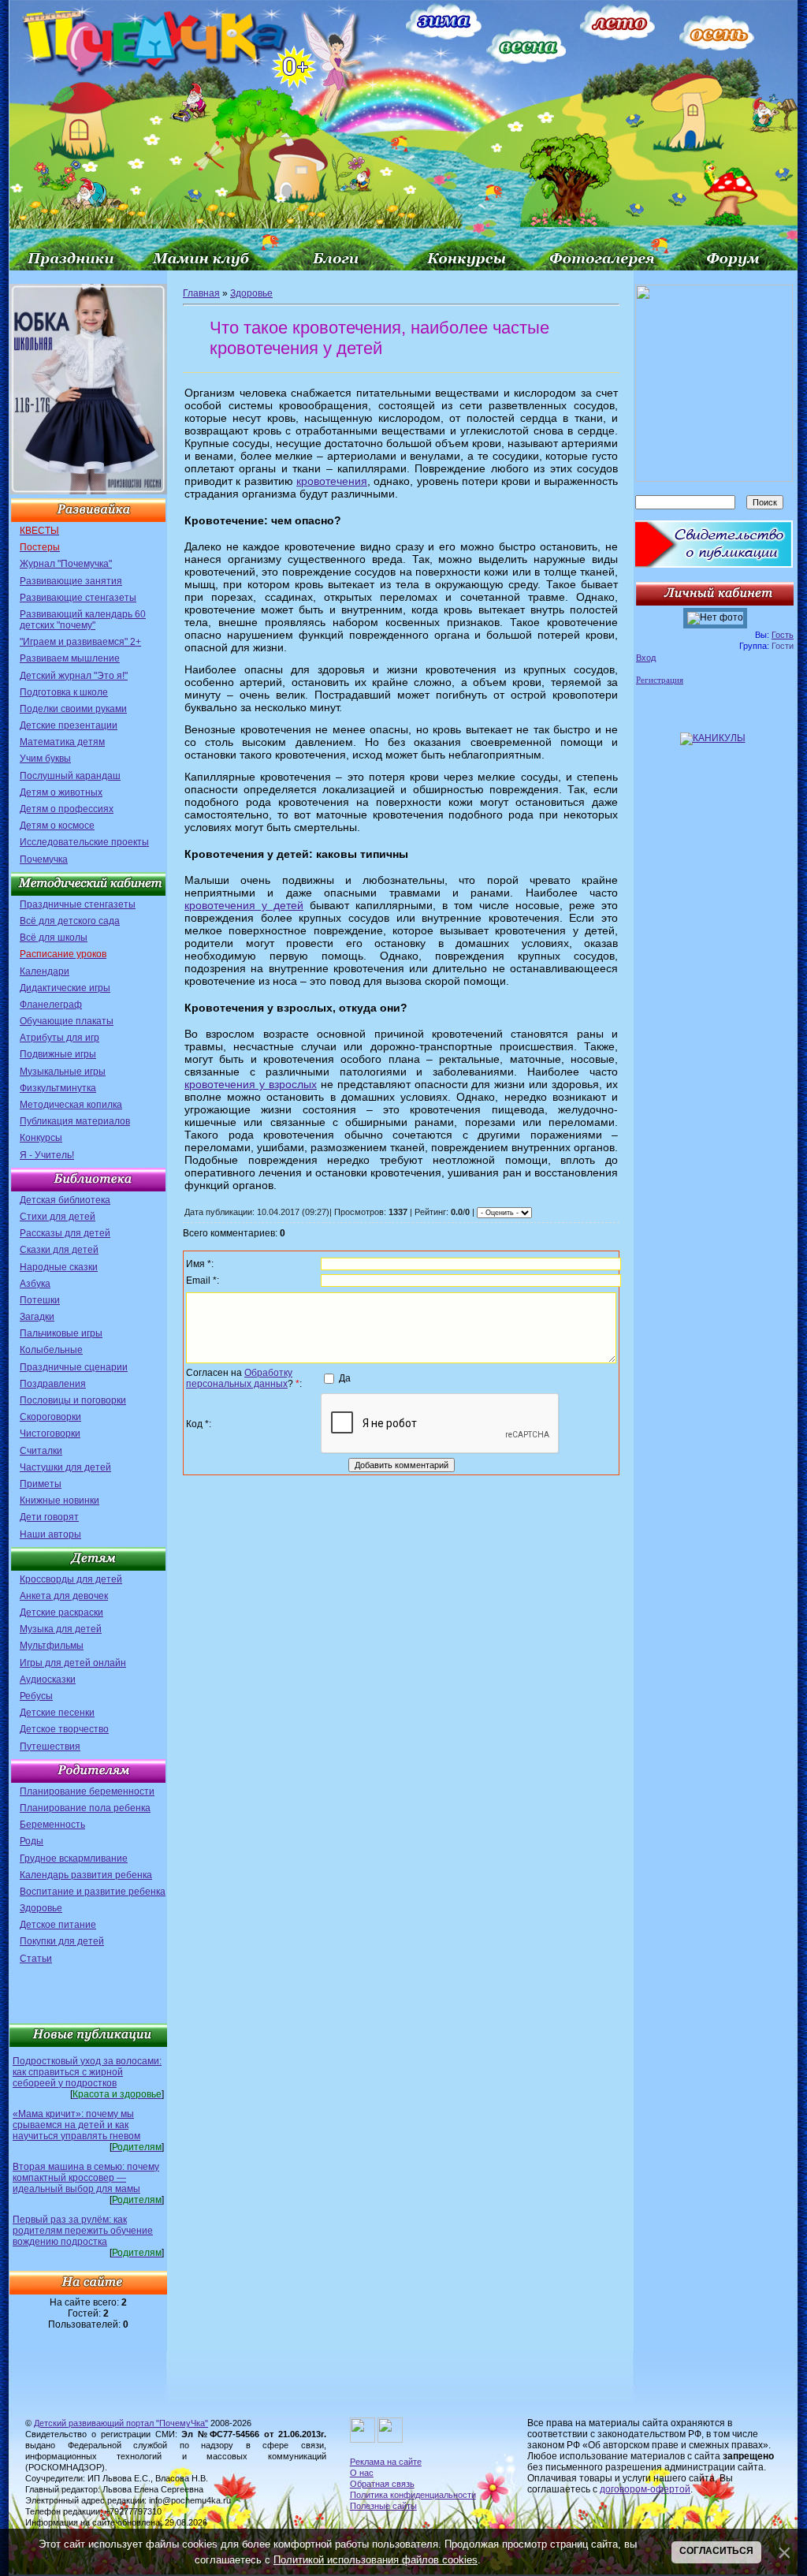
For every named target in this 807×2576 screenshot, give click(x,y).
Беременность (52, 1825)
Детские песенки (57, 1713)
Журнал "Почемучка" (66, 564)
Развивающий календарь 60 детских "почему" (83, 620)
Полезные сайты (383, 2506)
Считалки (41, 1451)
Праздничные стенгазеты (78, 904)
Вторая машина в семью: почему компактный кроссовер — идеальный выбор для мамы (86, 2178)
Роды (32, 1841)
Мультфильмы (52, 1646)
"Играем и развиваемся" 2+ (80, 642)
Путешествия (50, 1747)
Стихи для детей (58, 1217)
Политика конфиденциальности (413, 2495)
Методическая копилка (71, 1105)
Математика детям (62, 742)
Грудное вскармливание (74, 1858)
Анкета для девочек (64, 1596)
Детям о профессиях (67, 809)
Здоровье (41, 1908)
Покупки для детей (62, 1941)
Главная (201, 293)
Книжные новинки (60, 1500)
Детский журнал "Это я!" (74, 676)
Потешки (40, 1300)
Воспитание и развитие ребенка (93, 1892)
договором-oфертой (645, 2489)
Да (345, 1377)
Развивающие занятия (71, 581)
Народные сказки (59, 1267)
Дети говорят (49, 1517)
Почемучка (44, 859)
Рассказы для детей (65, 1233)
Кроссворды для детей (71, 1579)
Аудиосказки (48, 1679)
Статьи (36, 1959)
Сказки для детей (59, 1250)
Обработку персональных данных (239, 1378)
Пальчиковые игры (61, 1333)
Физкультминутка (58, 1088)
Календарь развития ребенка (86, 1875)
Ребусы (36, 1696)
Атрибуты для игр (60, 1038)
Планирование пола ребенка (85, 1808)
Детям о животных (61, 792)
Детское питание (58, 1925)
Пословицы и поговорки (73, 1400)
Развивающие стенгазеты (78, 598)
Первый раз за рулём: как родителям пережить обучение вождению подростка (83, 2231)
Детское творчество (64, 1729)
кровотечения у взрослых (251, 1084)
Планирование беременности (87, 1791)
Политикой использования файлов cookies (376, 2560)
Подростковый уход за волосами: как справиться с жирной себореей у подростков (87, 2072)
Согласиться (716, 2551)
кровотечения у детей (244, 905)
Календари (45, 971)
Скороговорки (50, 1417)
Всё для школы (54, 938)
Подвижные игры (58, 1054)
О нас (362, 2473)
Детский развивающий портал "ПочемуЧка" (121, 2423)
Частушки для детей (65, 1467)
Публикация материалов (75, 1121)
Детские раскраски (61, 1612)
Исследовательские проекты (84, 842)
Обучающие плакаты (67, 1021)
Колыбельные (51, 1350)
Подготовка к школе (64, 692)
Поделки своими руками (73, 709)
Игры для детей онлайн (73, 1663)
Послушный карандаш (70, 776)
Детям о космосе (57, 826)
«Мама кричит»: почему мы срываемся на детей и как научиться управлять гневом (76, 2125)
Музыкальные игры (63, 1072)
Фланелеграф (51, 1005)
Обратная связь (382, 2484)
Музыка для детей (61, 1629)
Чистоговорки (50, 1433)
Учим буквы (45, 759)
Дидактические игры (65, 988)
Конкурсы (41, 1138)
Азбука (35, 1284)
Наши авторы (50, 1534)
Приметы (41, 1484)
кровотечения (332, 481)
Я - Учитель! (47, 1155)
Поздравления (53, 1384)
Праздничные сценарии (74, 1367)
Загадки (37, 1317)
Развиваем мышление (70, 658)
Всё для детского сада (70, 921)
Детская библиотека (65, 1200)
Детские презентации (69, 725)
